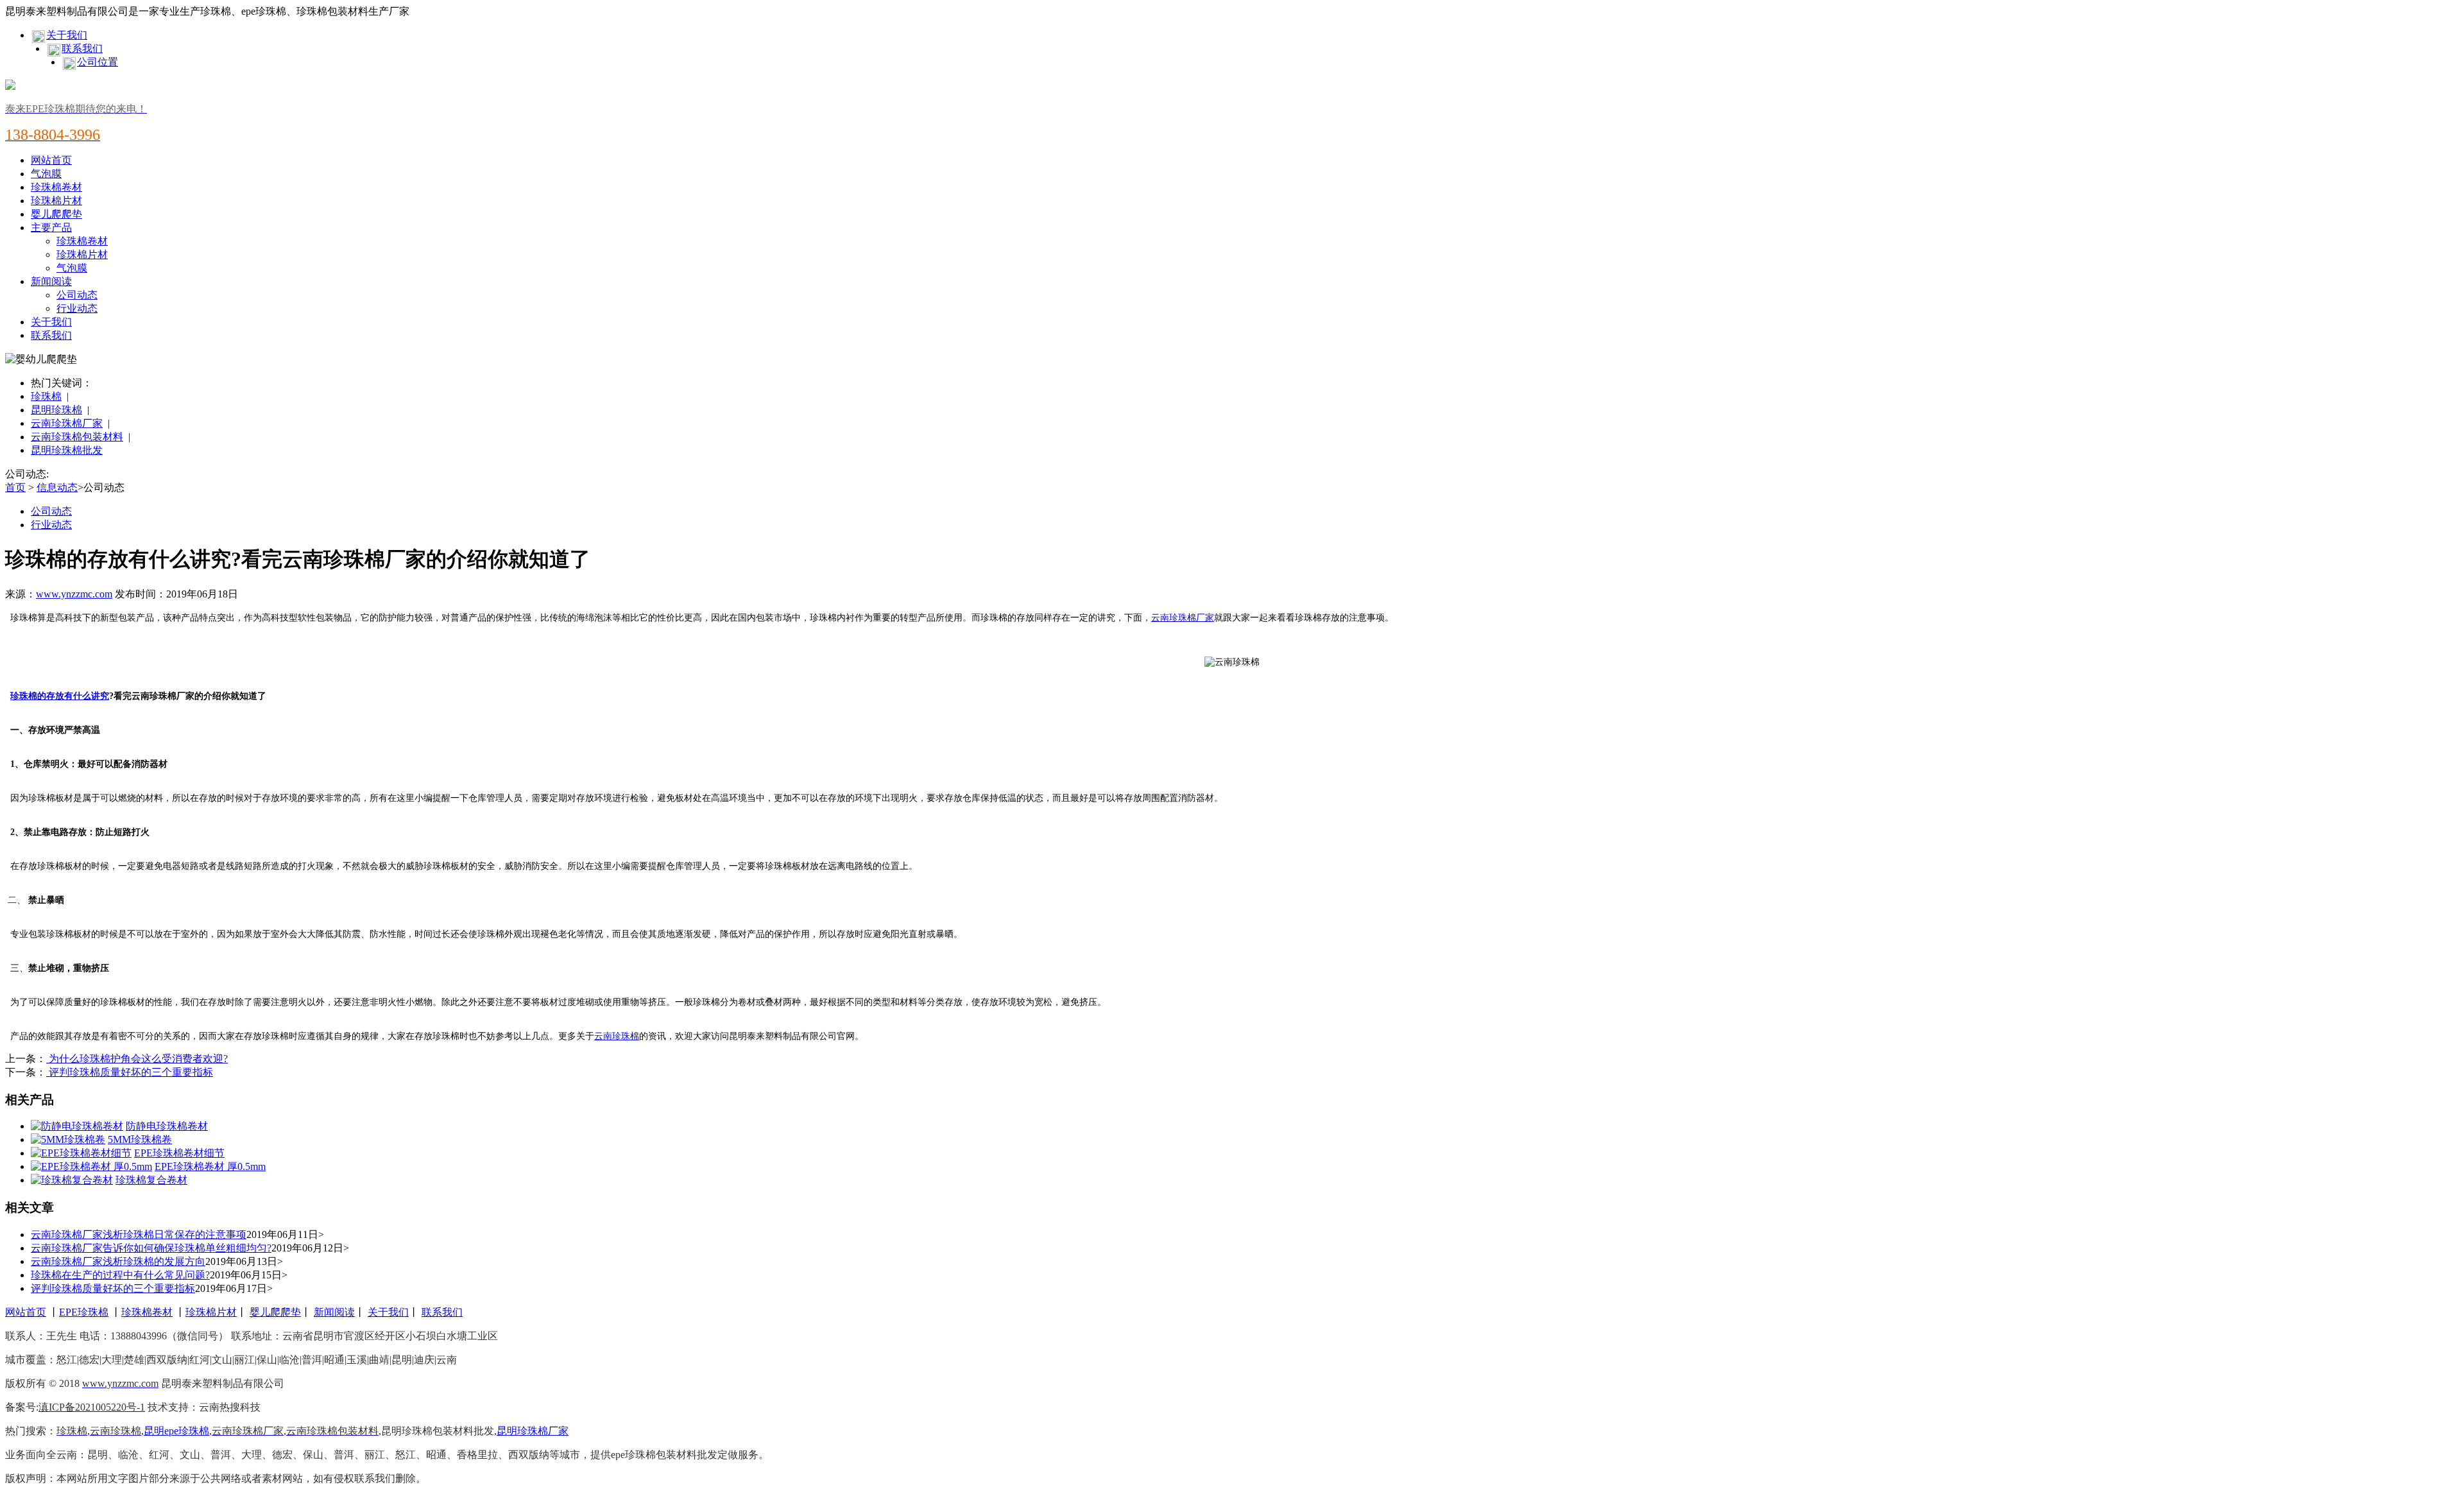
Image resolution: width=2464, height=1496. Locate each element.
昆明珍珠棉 (56, 410)
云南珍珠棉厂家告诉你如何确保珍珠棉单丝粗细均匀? (151, 1248)
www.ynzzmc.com (74, 594)
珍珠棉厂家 (543, 1431)
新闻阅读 (51, 281)
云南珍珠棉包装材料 (77, 437)
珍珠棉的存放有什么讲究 (60, 696)
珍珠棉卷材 (56, 187)
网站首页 (51, 160)
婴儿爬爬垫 (56, 214)
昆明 (154, 1431)
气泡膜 (46, 174)
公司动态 (77, 295)
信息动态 (57, 487)
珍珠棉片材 (56, 201)
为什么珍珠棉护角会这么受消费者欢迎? (137, 1059)
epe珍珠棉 (187, 1431)
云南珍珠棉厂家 (67, 423)
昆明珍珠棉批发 (67, 450)
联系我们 (82, 48)
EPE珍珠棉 (84, 1312)
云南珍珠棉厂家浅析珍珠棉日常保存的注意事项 (139, 1234)
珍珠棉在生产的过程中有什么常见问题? (120, 1275)
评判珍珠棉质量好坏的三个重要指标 (130, 1072)
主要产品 (51, 228)
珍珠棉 (46, 396)
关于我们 (67, 35)
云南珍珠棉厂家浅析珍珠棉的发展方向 (118, 1261)
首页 (15, 487)
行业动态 (77, 308)
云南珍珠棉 (617, 1036)
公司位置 (98, 62)
